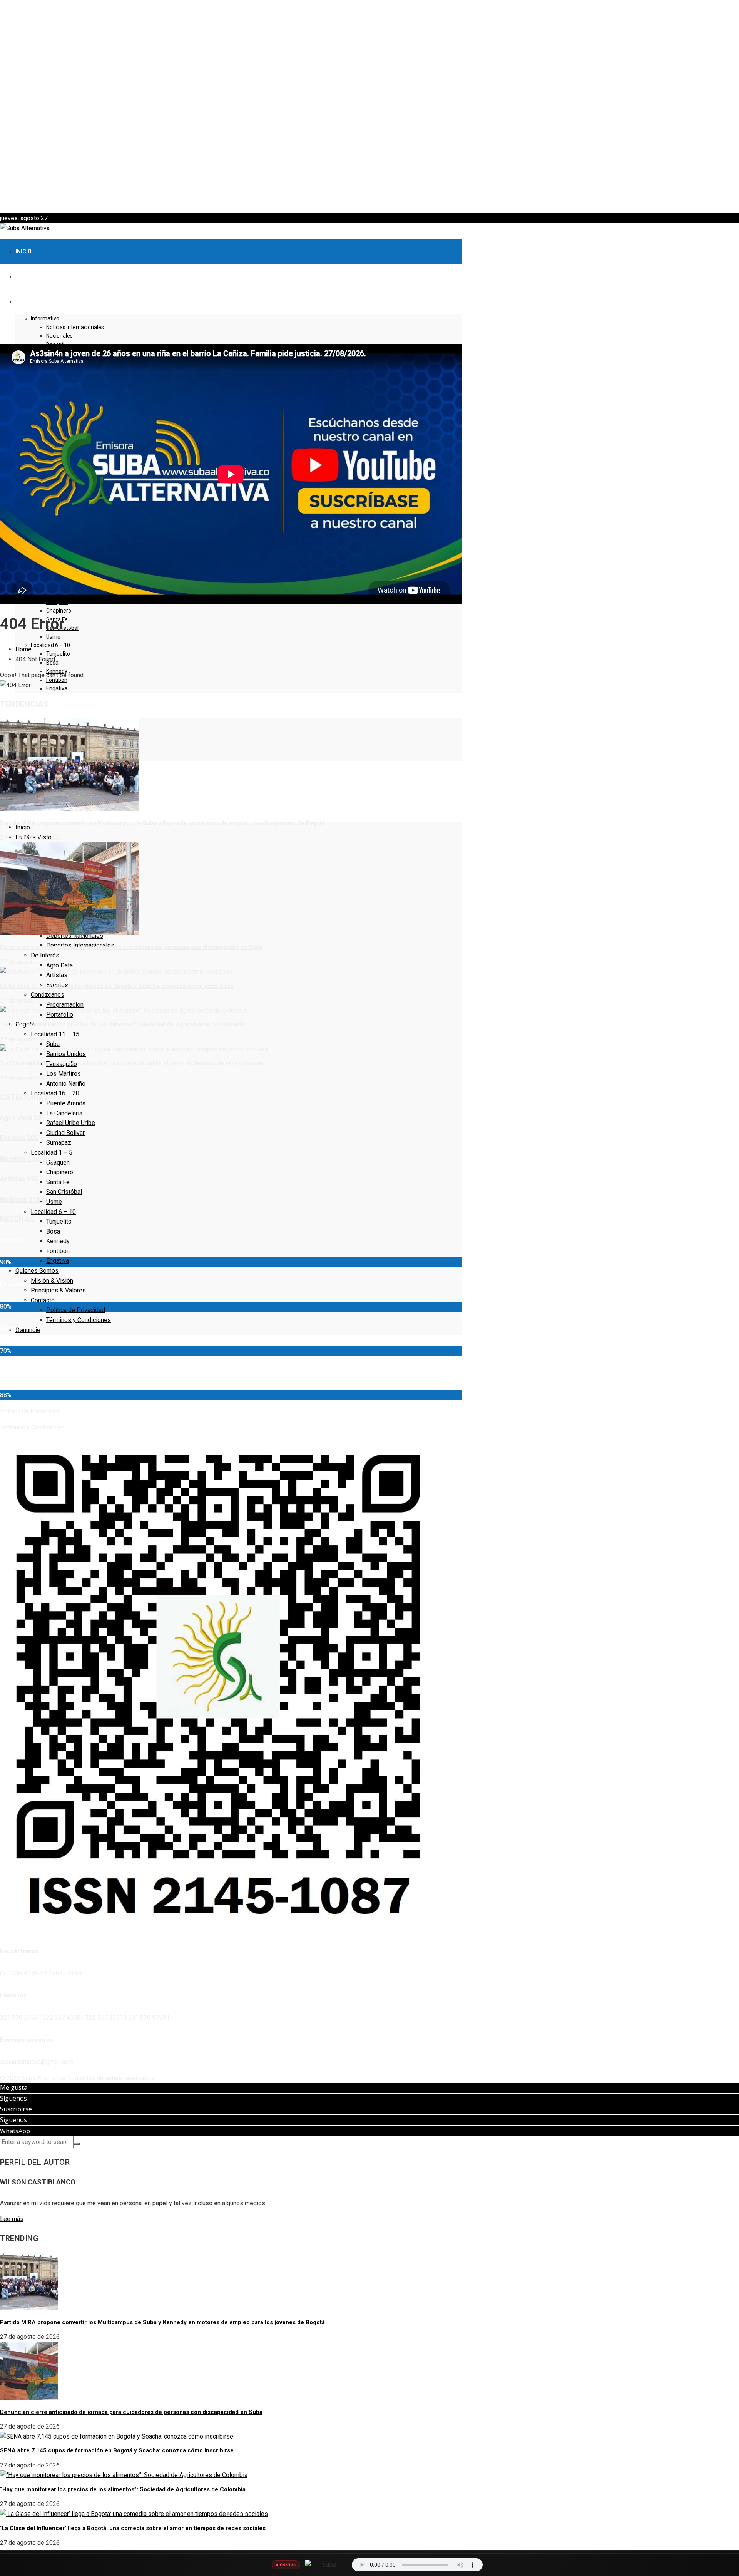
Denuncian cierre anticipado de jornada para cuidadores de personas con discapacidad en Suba (131, 947)
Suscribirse (16, 2109)
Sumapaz (59, 1142)
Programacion (65, 1005)
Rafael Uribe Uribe (71, 1123)
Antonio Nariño (66, 1084)
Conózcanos (48, 995)
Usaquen (58, 1162)
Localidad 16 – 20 (55, 1093)
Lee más (12, 2219)
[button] (369, 195)
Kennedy (58, 1241)
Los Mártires (64, 1074)
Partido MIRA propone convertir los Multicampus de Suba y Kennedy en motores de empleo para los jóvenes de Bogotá (162, 823)
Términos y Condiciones (79, 1320)
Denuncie (28, 1330)
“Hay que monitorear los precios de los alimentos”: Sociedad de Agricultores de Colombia (123, 1024)
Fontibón (58, 1251)
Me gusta (14, 2087)
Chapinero (59, 611)
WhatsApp (15, 2131)
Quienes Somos (37, 1271)
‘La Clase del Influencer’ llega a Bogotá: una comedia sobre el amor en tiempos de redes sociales (133, 1063)
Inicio (23, 251)
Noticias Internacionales (75, 327)
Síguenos (13, 2098)
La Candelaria (64, 1113)
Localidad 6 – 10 (50, 645)
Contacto (43, 1300)
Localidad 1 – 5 (52, 1152)
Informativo (45, 318)
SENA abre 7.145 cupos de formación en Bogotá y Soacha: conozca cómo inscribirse (117, 986)
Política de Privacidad (76, 1310)
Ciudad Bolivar (65, 1133)
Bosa (53, 1231)
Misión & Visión (52, 1281)
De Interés (45, 955)
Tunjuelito (58, 654)
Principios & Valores (58, 1290)
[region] (369, 107)
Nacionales (59, 336)
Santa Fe (58, 1182)
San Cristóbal (64, 1192)
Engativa (57, 688)
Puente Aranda (66, 1103)
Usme (53, 637)
